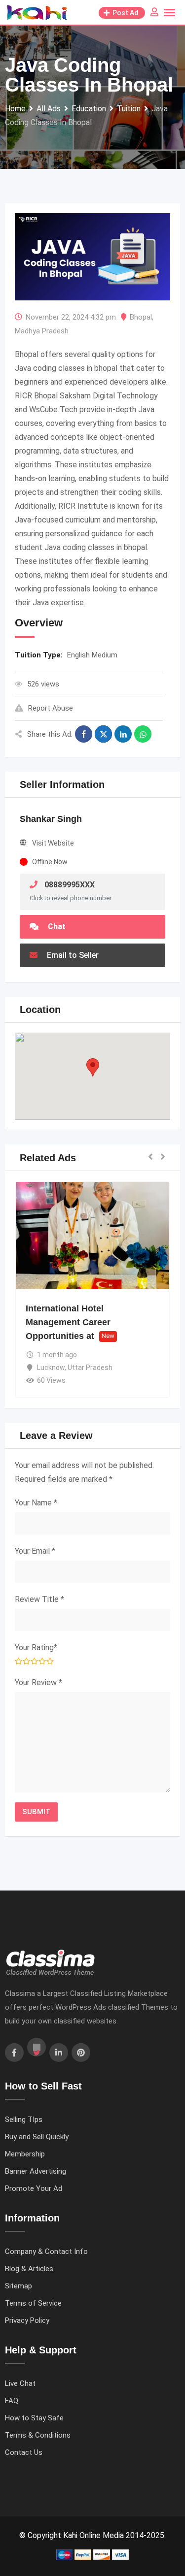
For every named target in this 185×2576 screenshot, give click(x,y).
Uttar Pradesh (90, 1368)
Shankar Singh (51, 819)
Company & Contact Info (46, 2251)
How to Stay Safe (34, 2418)
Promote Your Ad (34, 2188)
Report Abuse (51, 708)
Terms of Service (33, 2303)
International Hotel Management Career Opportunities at (68, 1322)
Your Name (36, 1503)
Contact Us (24, 2452)
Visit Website (53, 843)
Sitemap (18, 2286)
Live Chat (20, 2383)
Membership (25, 2154)
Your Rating (36, 1647)
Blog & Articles (29, 2269)
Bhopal (141, 317)
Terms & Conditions (38, 2435)
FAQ (12, 2401)
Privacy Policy (27, 2320)
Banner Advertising (36, 2171)
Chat (56, 927)
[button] (93, 1067)
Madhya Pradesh (42, 331)
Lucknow (51, 1368)
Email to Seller (72, 955)
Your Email (35, 1551)
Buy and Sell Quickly (37, 2137)
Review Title (39, 1599)
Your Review (38, 1682)
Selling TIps (24, 2119)
